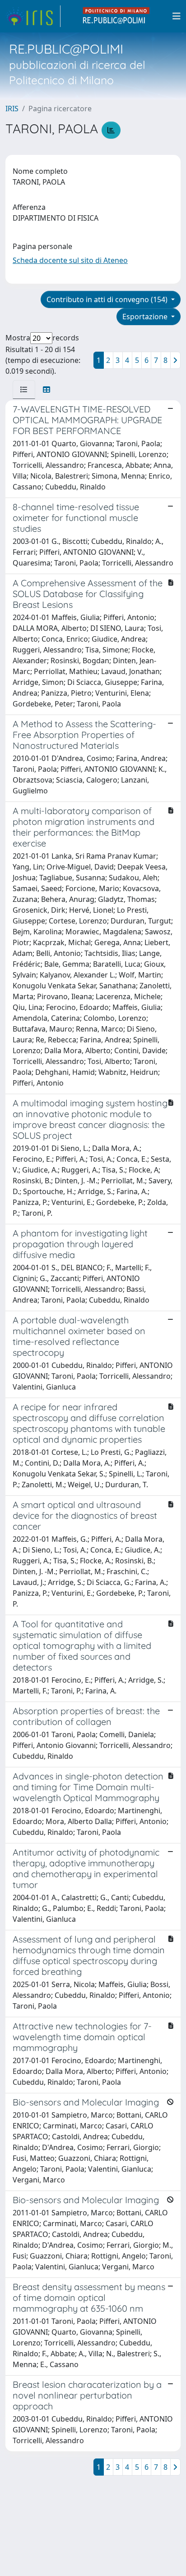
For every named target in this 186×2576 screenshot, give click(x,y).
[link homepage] (33, 16)
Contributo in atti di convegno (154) (108, 299)
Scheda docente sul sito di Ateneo (70, 260)
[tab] (24, 389)
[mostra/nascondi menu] (177, 16)
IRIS (12, 109)
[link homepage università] (116, 16)
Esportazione (146, 317)
